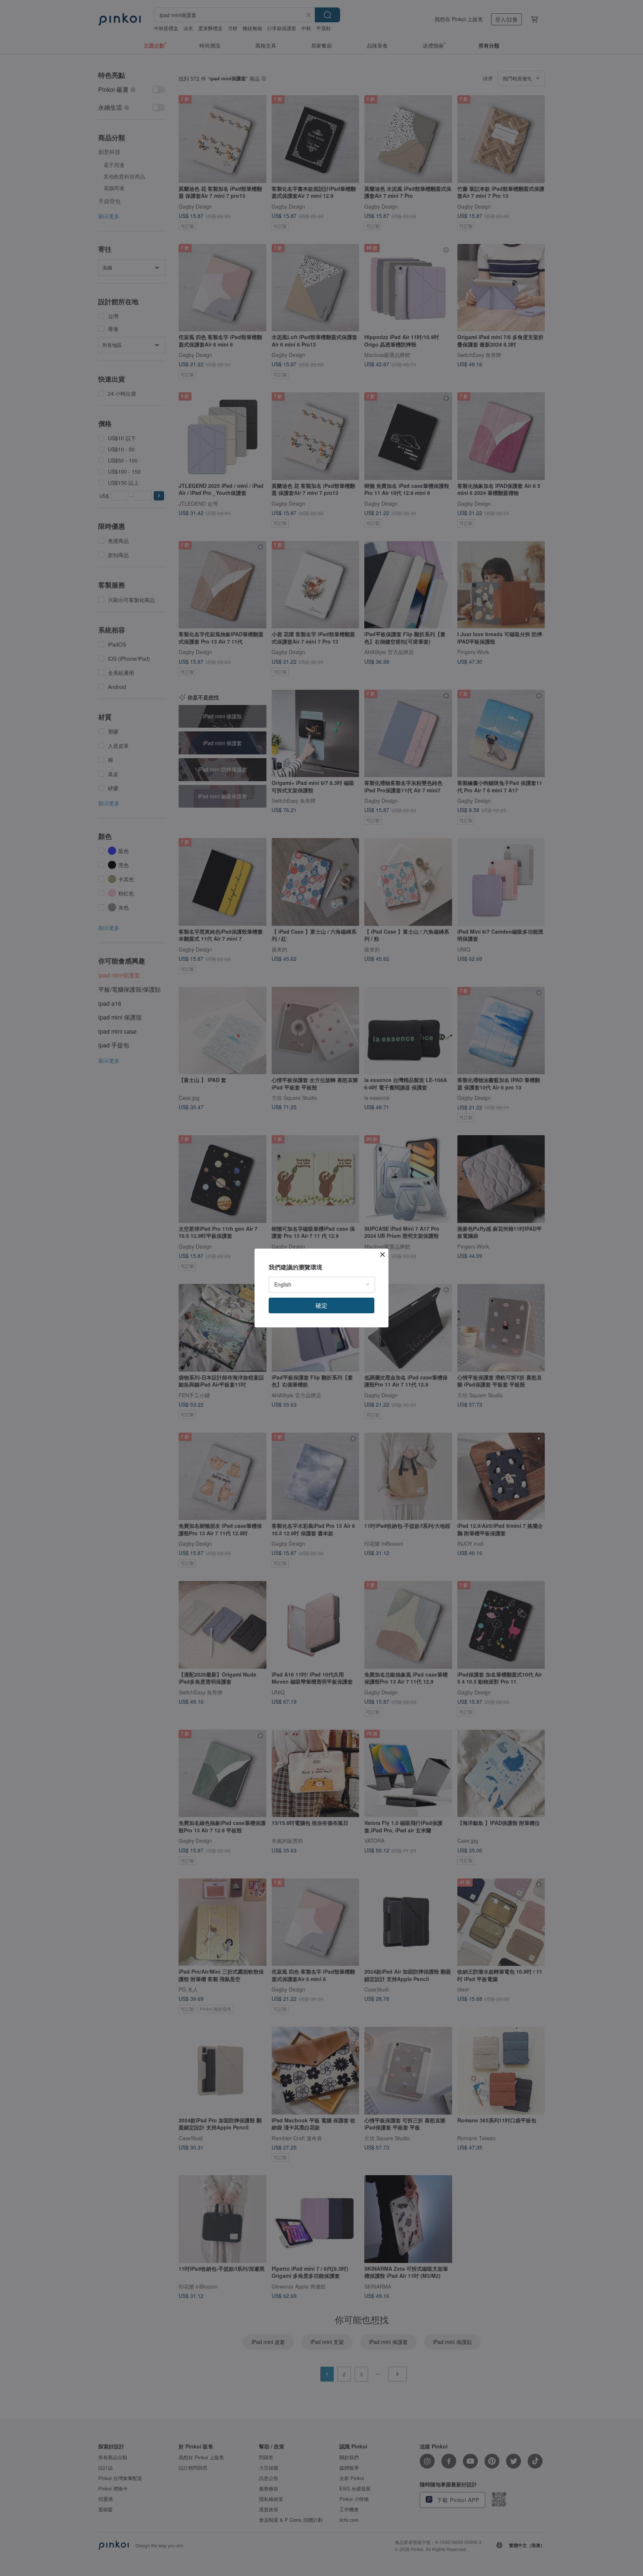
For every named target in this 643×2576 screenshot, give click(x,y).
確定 (321, 1305)
